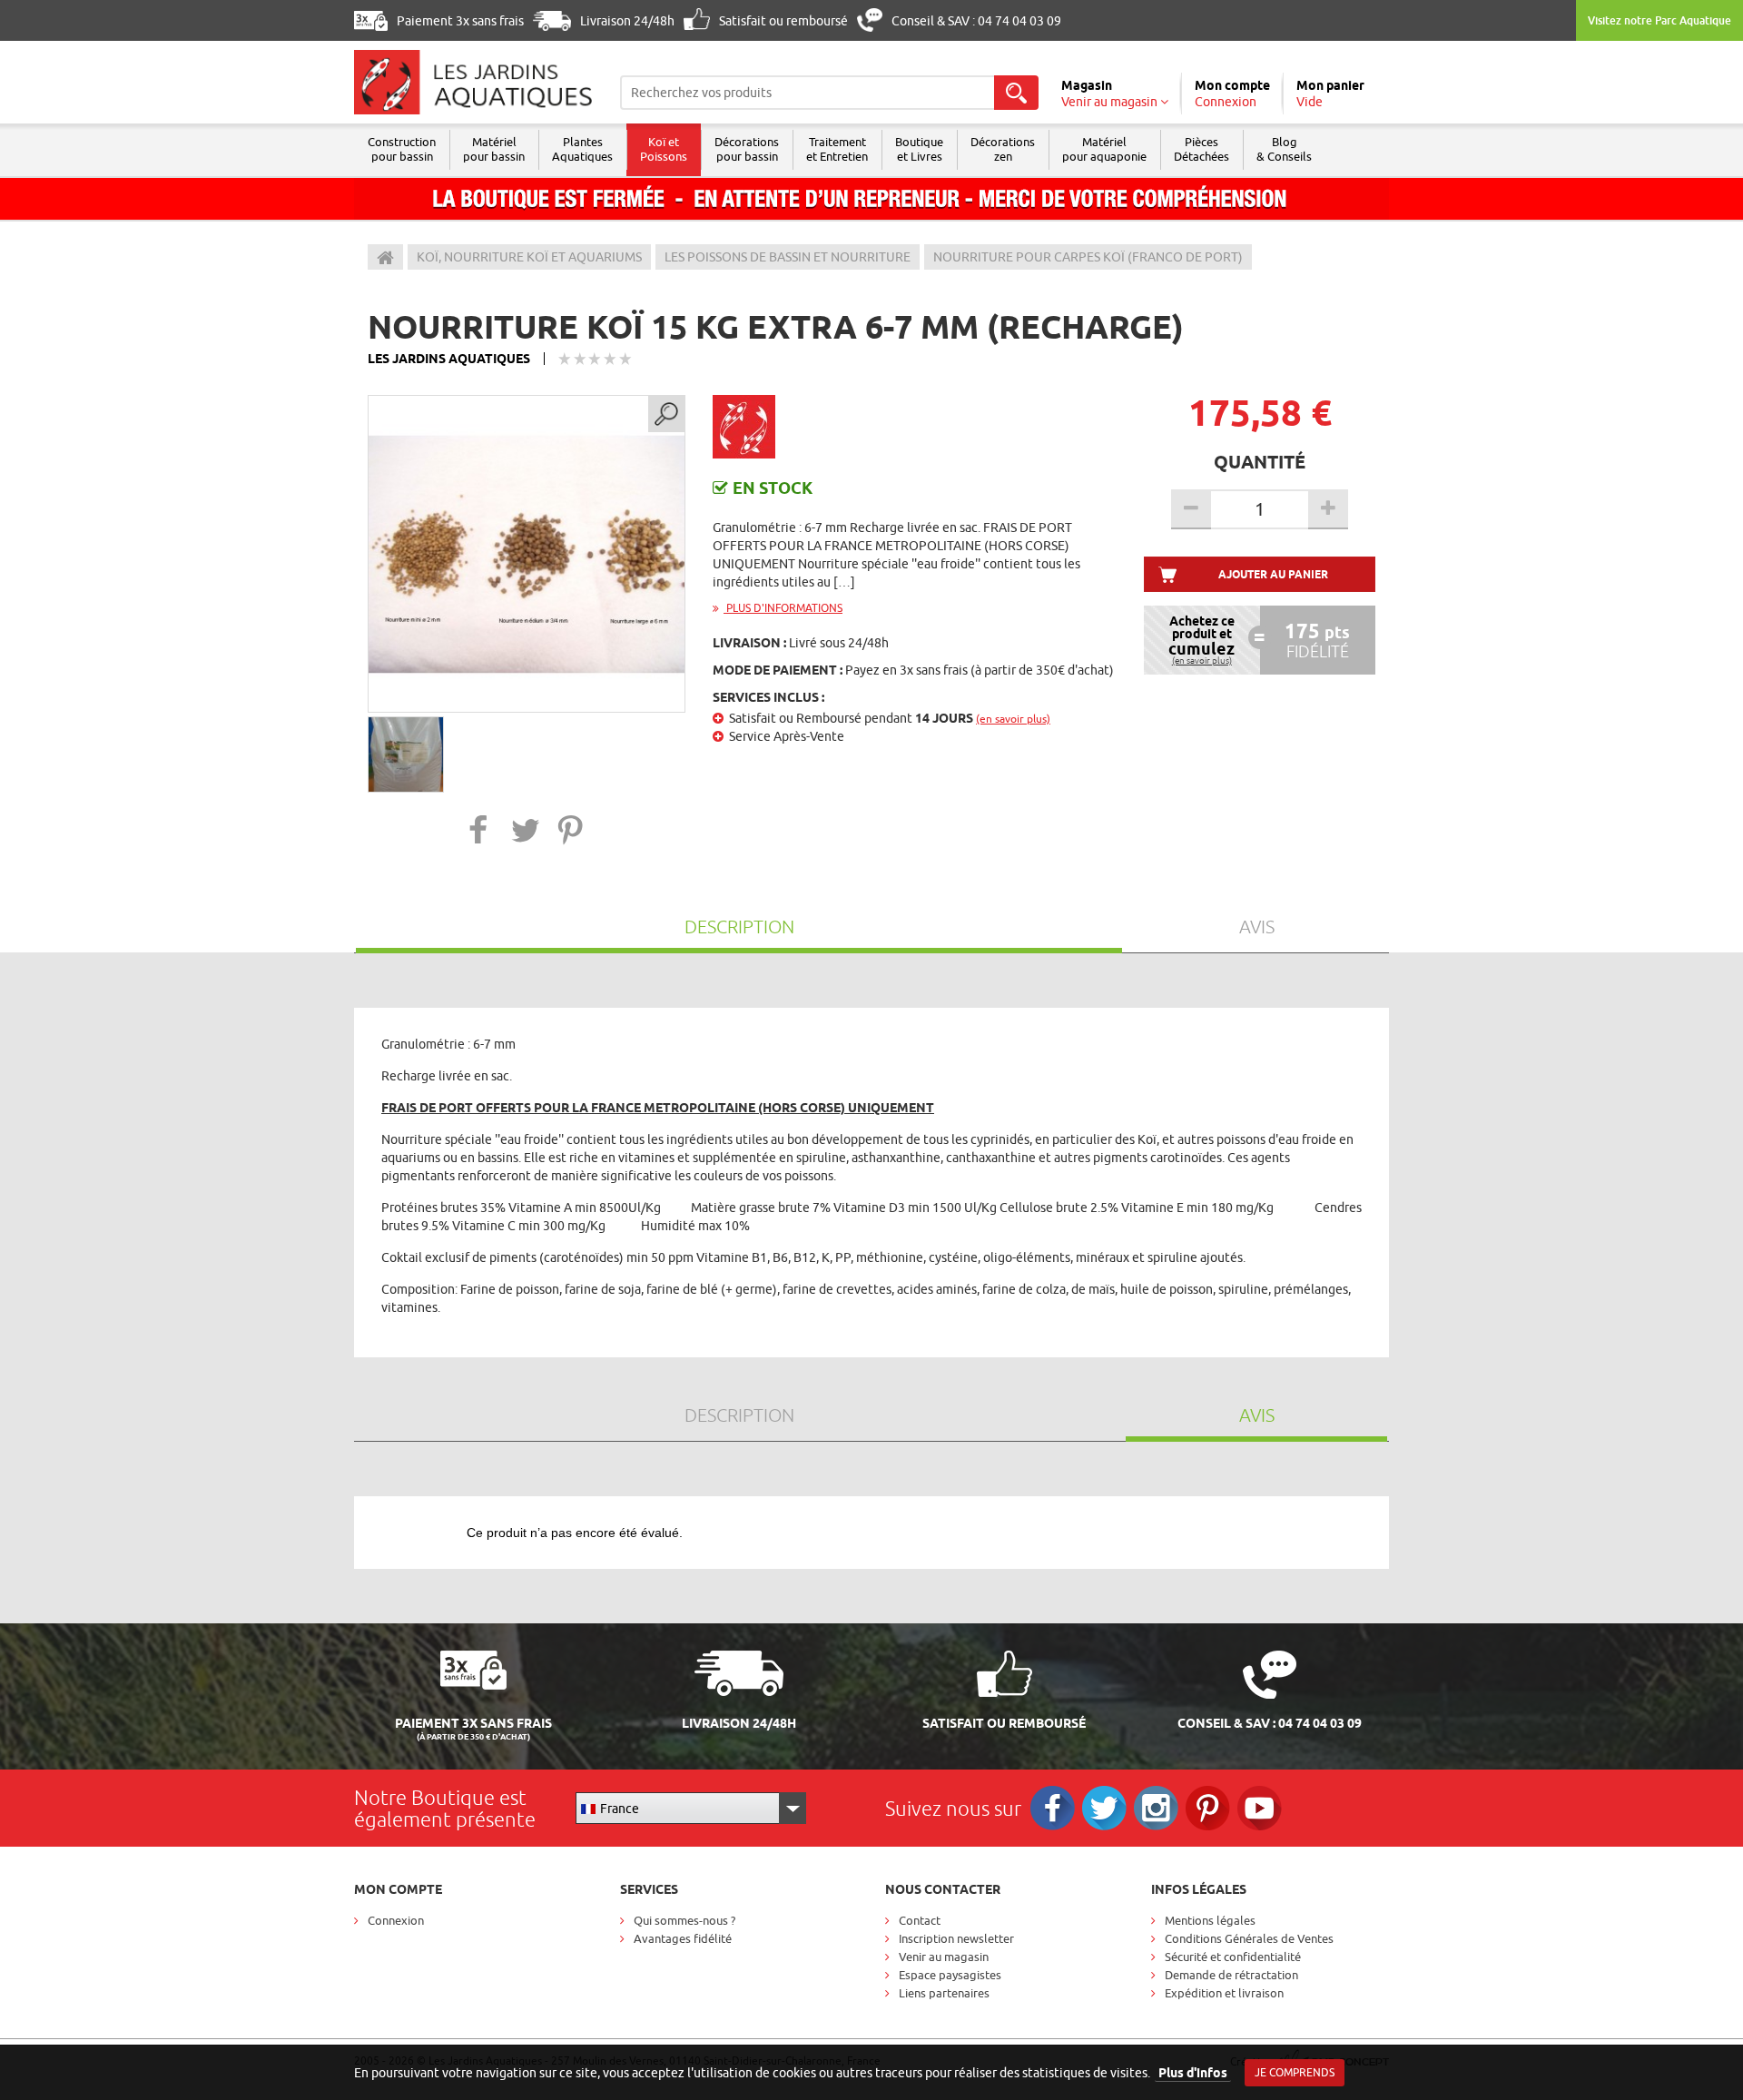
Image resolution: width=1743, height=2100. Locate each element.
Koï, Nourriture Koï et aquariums (529, 257)
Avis (1257, 927)
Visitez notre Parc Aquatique (1659, 20)
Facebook (1053, 1808)
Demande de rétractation (1231, 1975)
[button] (479, 829)
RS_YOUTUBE (1260, 1808)
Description (739, 927)
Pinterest (1208, 1808)
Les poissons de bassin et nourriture (788, 257)
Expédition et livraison (1224, 1993)
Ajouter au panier (1273, 574)
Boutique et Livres (919, 149)
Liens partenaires (944, 1993)
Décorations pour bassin (747, 149)
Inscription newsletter (956, 1938)
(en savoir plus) (1013, 719)
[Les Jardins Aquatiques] (473, 82)
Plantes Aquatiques (582, 149)
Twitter (1104, 1808)
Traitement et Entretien (837, 149)
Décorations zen (1003, 149)
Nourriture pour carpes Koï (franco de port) (1088, 257)
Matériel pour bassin (494, 149)
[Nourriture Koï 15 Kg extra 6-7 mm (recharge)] (527, 554)
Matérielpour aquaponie (1104, 149)
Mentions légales (1210, 1920)
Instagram (1156, 1808)
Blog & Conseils (1284, 149)
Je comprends (1295, 2072)
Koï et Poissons (664, 149)
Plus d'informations (783, 608)
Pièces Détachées (1201, 149)
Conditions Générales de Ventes (1249, 1938)
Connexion (396, 1920)
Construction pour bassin (402, 149)
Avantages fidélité (683, 1938)
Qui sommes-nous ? (684, 1920)
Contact (920, 1920)
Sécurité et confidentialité (1233, 1957)
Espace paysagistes (950, 1975)
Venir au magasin (944, 1957)
